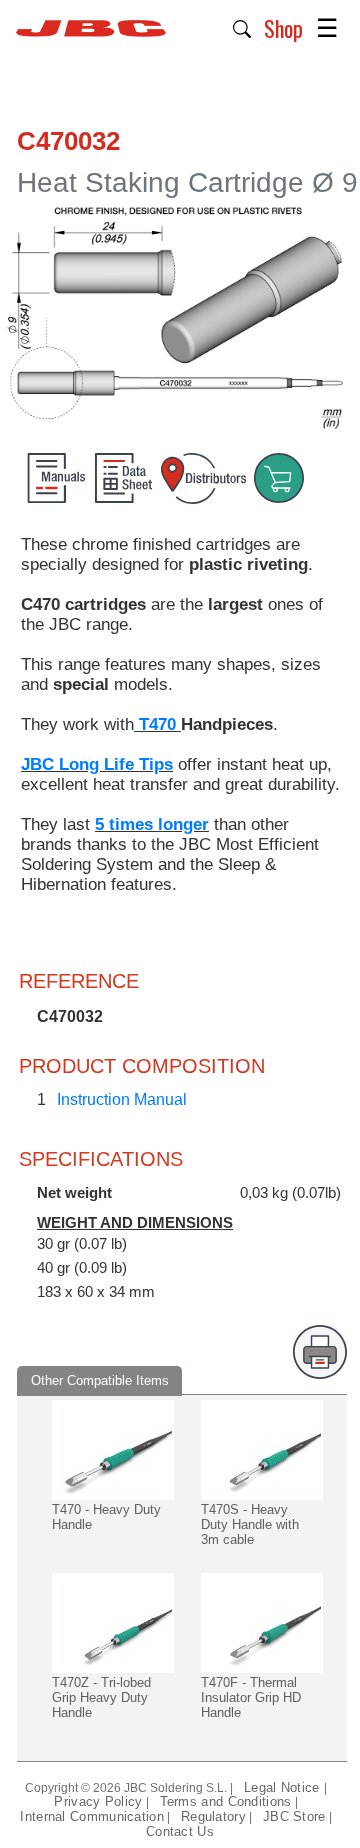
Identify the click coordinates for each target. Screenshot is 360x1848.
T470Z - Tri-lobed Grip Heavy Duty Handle (101, 1697)
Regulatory (213, 1816)
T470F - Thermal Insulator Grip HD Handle (251, 1697)
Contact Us (180, 1831)
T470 (157, 724)
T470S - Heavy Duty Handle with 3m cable (250, 1524)
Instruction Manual (122, 1099)
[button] (242, 27)
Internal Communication (92, 1816)
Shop (283, 28)
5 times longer (152, 824)
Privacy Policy (98, 1801)
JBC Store (294, 1816)
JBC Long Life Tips (97, 764)
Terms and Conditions (226, 1801)
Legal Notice (284, 1787)
